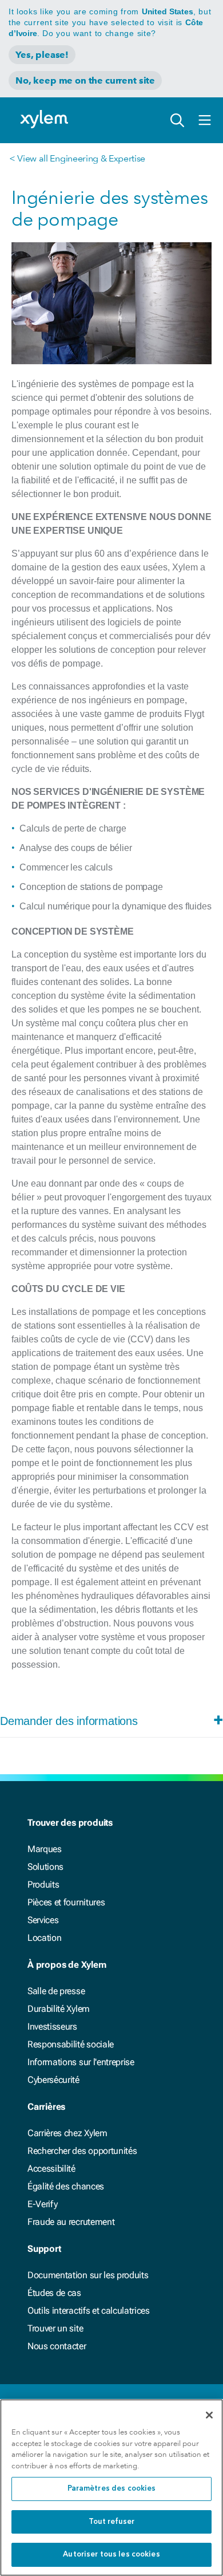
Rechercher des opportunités (82, 2151)
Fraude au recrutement (71, 2222)
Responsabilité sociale (71, 2044)
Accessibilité (51, 2169)
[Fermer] (209, 2415)
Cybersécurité (53, 2080)
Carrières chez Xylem (67, 2133)
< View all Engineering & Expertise (77, 158)
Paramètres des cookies (112, 2489)
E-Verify (42, 2204)
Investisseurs (52, 2026)
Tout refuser (112, 2522)
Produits (43, 1884)
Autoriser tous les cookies (111, 2555)
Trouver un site (55, 2328)
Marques (45, 1849)
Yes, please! (42, 55)
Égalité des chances (66, 2186)
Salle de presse (56, 1991)
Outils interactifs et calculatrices (89, 2311)
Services (43, 1920)
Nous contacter (57, 2346)
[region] (111, 2488)
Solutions (45, 1867)
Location (44, 1938)
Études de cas (54, 2293)
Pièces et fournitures (66, 1902)
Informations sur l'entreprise (81, 2062)
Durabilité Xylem (59, 2009)
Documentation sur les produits (88, 2275)
